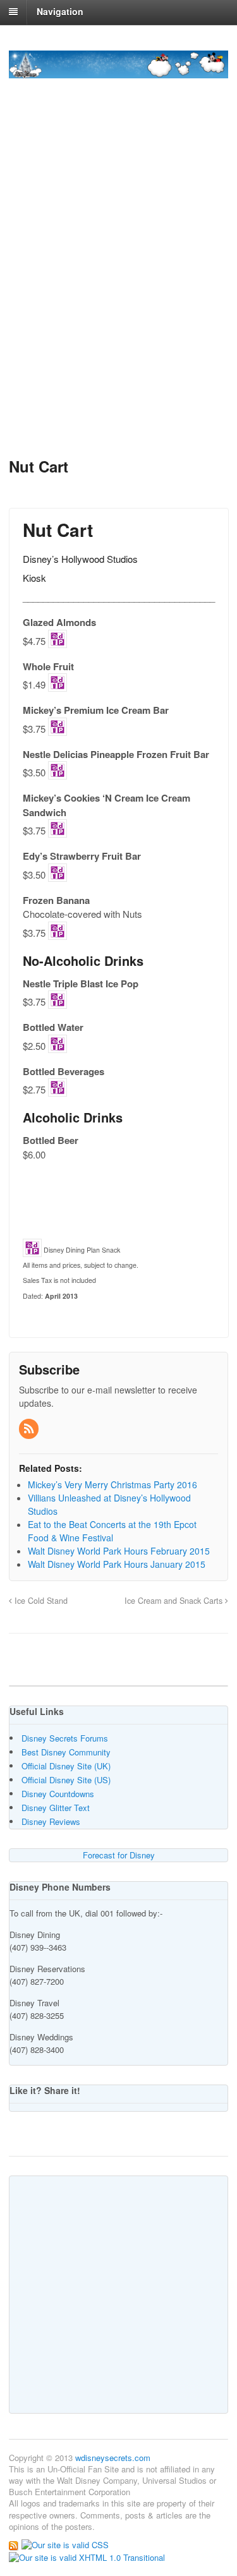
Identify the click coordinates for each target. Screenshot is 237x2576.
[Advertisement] (118, 310)
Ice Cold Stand (40, 1601)
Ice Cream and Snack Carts (175, 1601)
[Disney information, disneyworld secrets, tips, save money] (118, 71)
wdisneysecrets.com (113, 2458)
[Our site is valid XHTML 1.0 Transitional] (87, 2557)
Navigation (60, 11)
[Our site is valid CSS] (65, 2544)
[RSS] (30, 1429)
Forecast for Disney (119, 1855)
